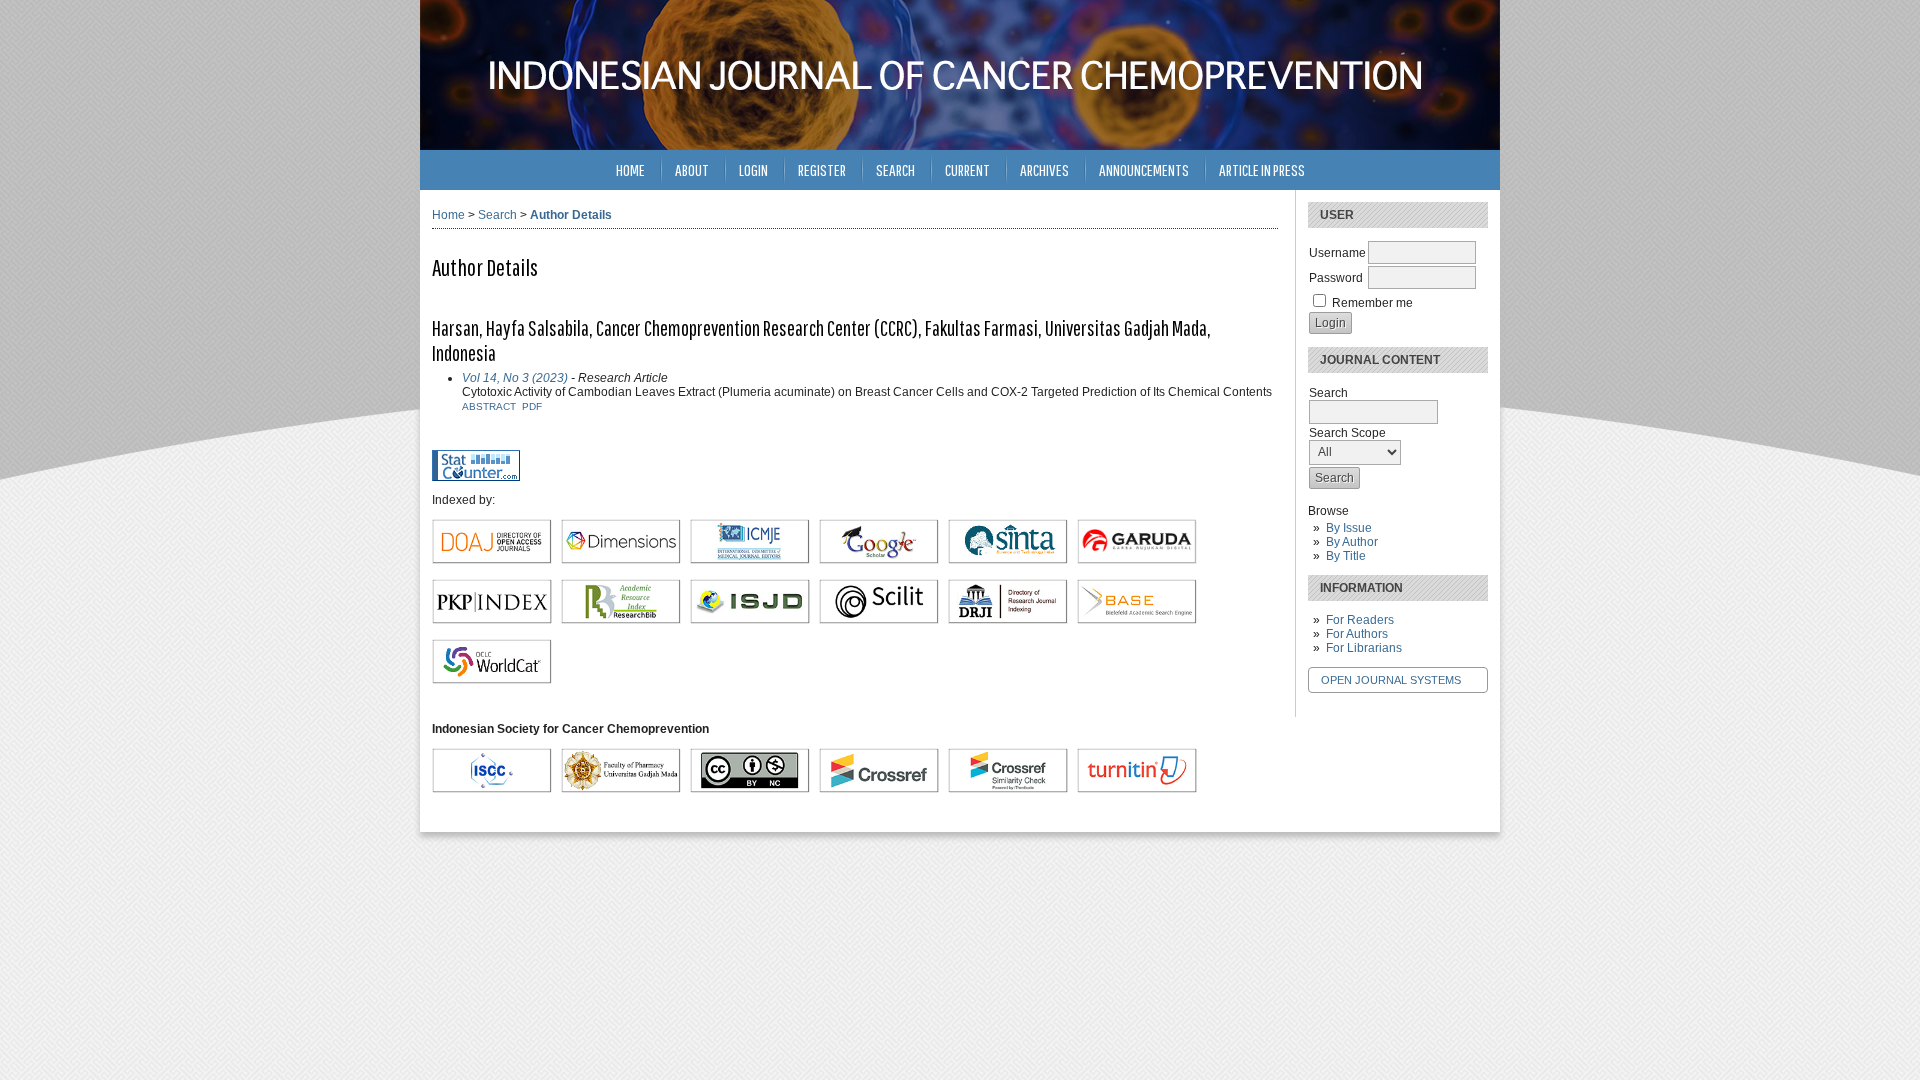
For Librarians (1364, 648)
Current (967, 169)
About (692, 169)
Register (822, 169)
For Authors (1357, 634)
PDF (532, 406)
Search (895, 169)
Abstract (489, 406)
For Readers (1360, 620)
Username (1337, 253)
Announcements (1144, 169)
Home (630, 169)
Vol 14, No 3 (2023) (515, 378)
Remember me (1372, 303)
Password (1336, 278)
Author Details (571, 215)
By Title (1346, 556)
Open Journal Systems (1391, 680)
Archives (1044, 169)
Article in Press (1262, 169)
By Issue (1349, 528)
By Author (1352, 542)
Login (753, 169)
